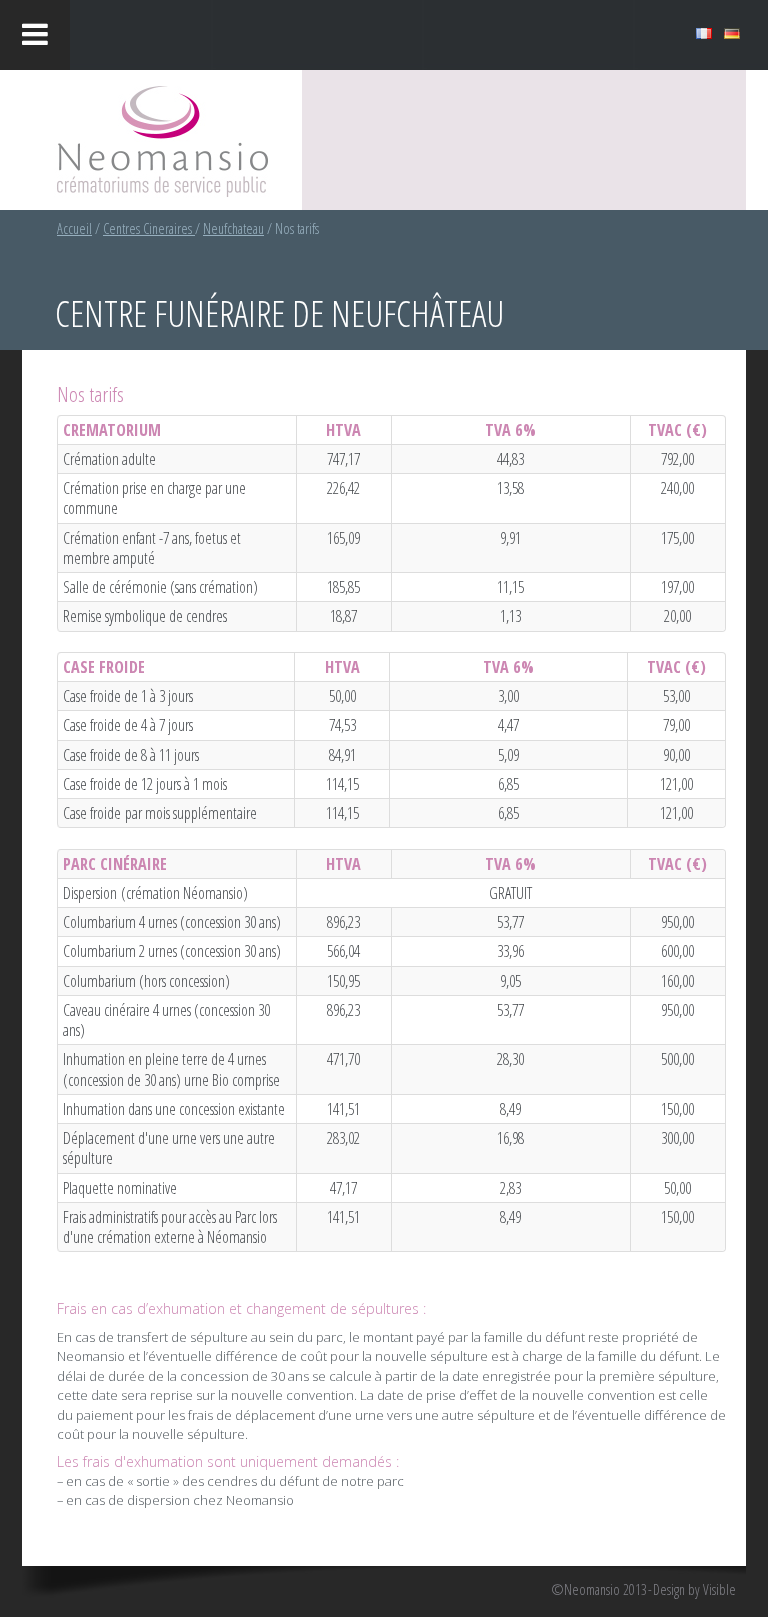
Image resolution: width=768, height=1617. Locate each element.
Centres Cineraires (149, 228)
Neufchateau (233, 228)
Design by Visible (694, 1590)
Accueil (74, 228)
